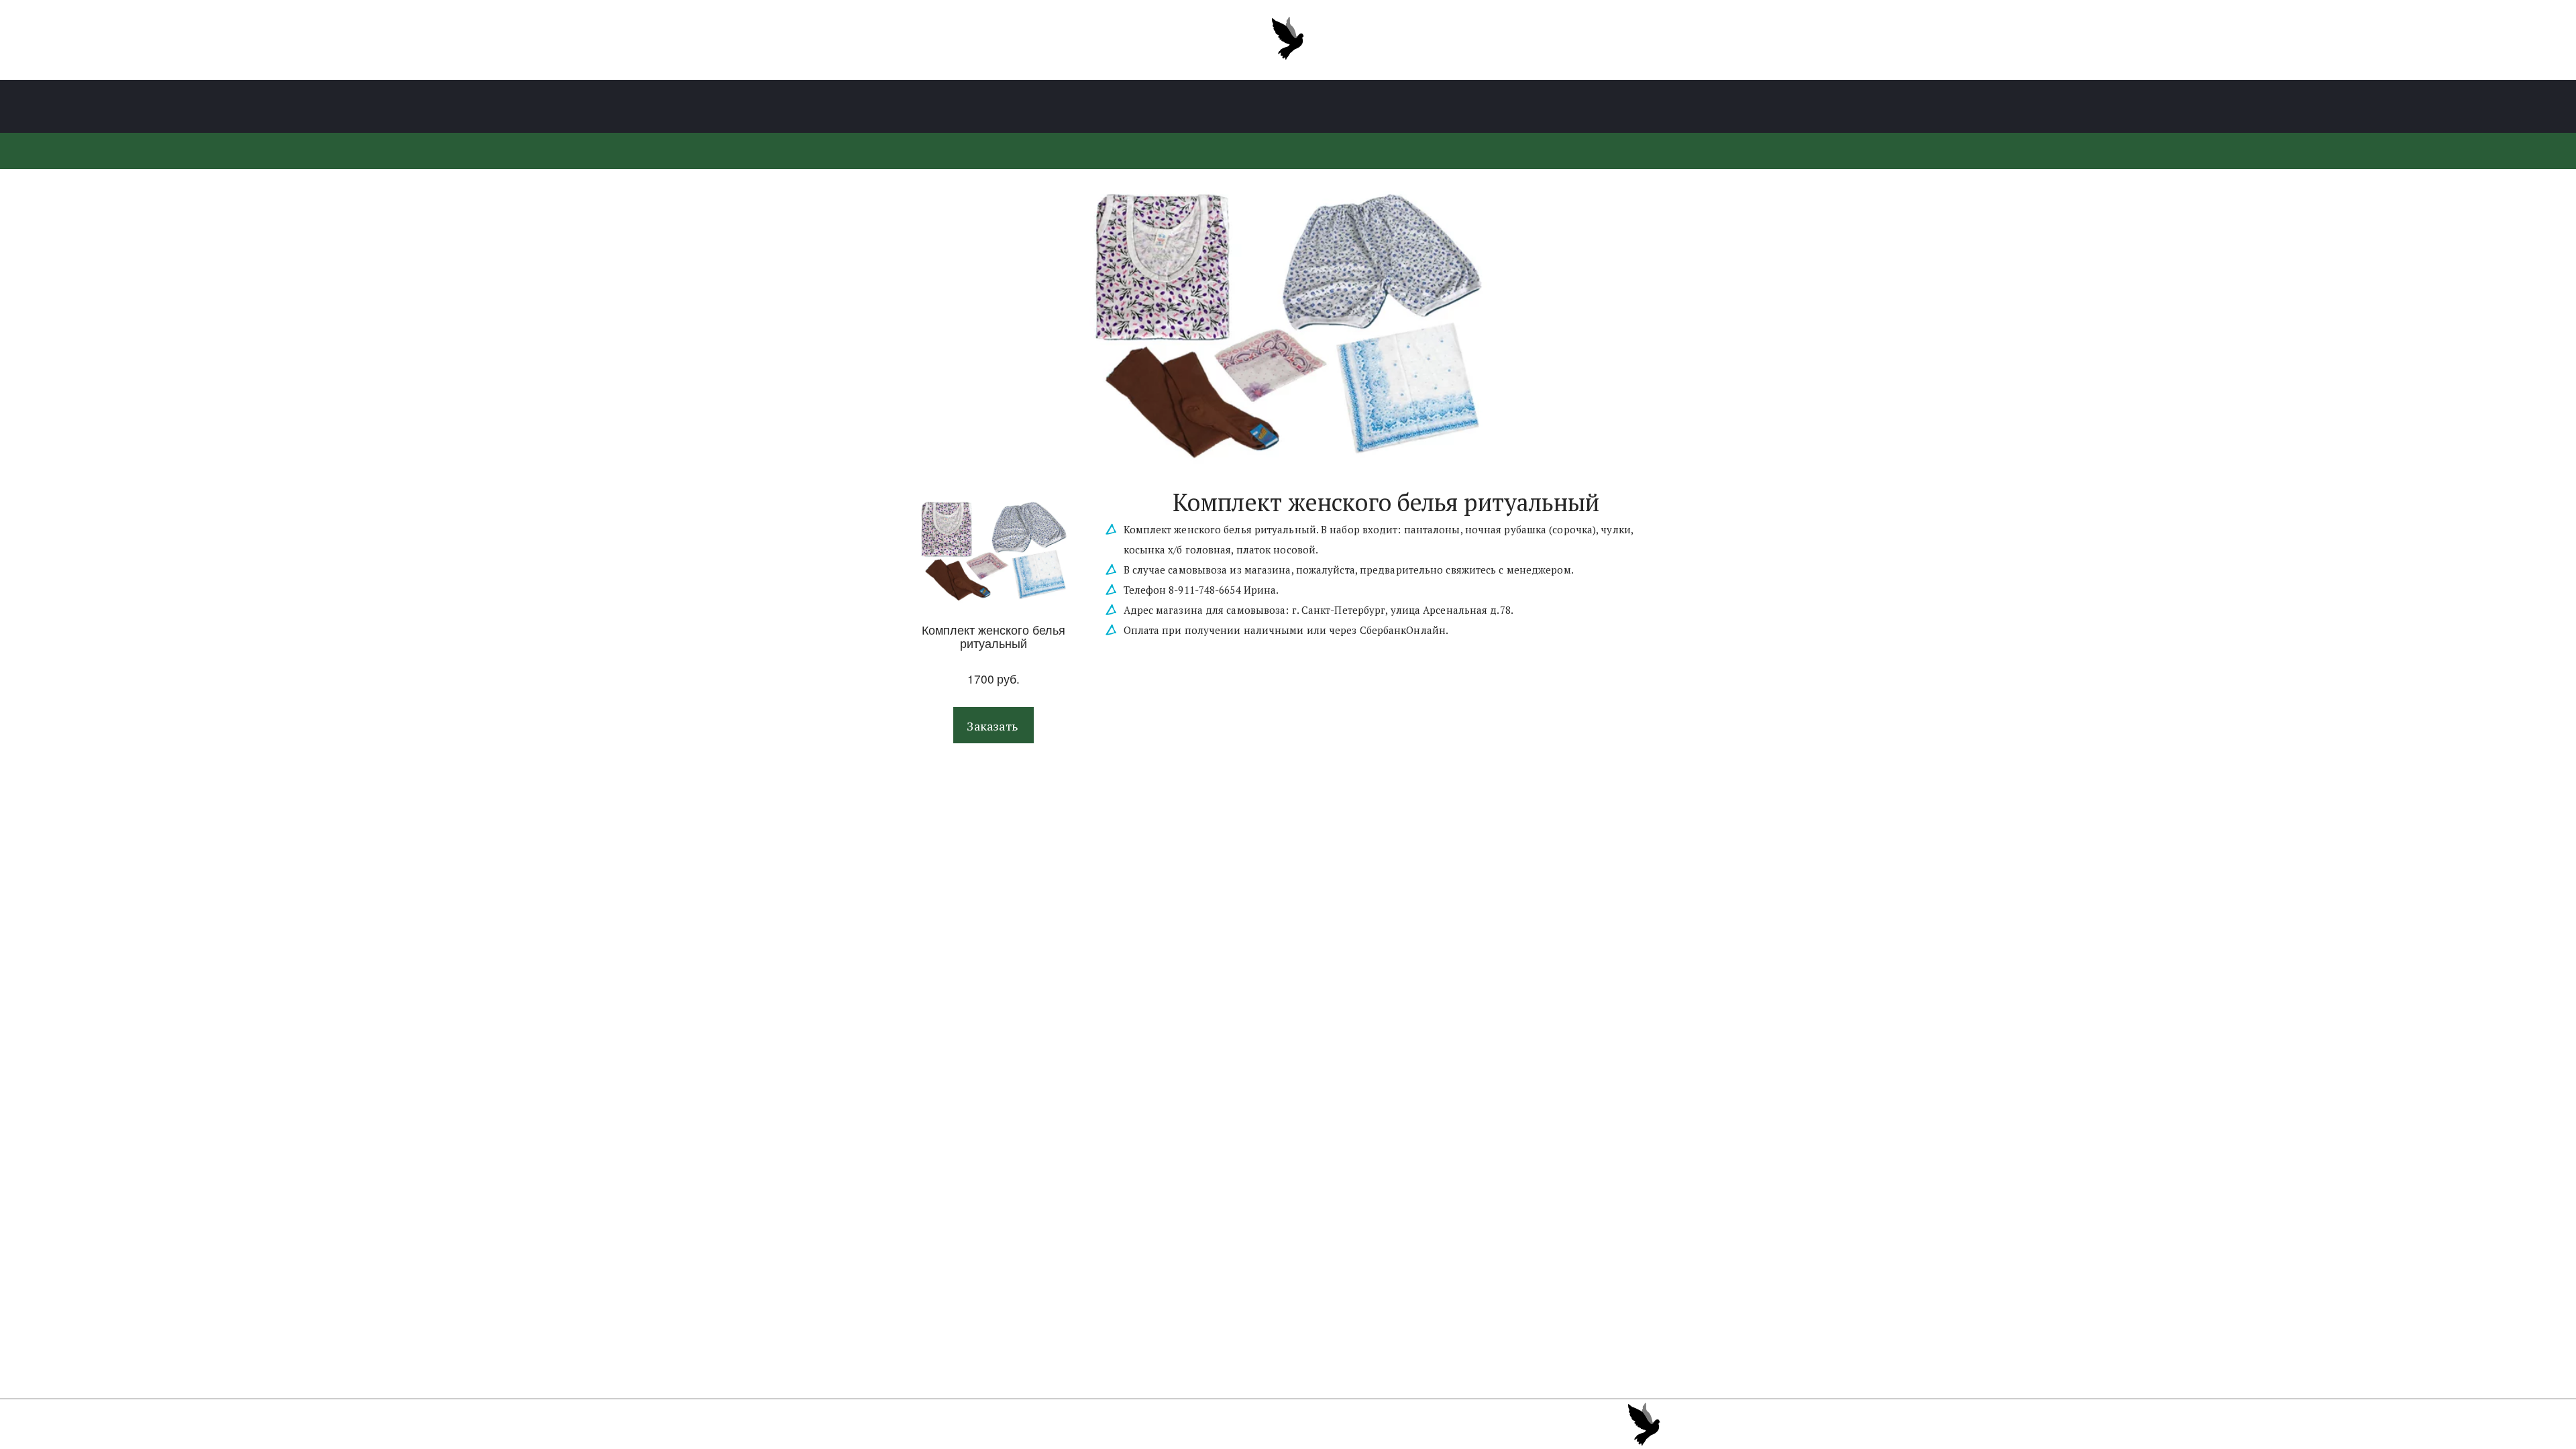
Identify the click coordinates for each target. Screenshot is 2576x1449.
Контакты (1527, 107)
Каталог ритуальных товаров (1037, 107)
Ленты (1165, 107)
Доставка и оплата (1420, 107)
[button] (994, 726)
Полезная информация (1276, 107)
